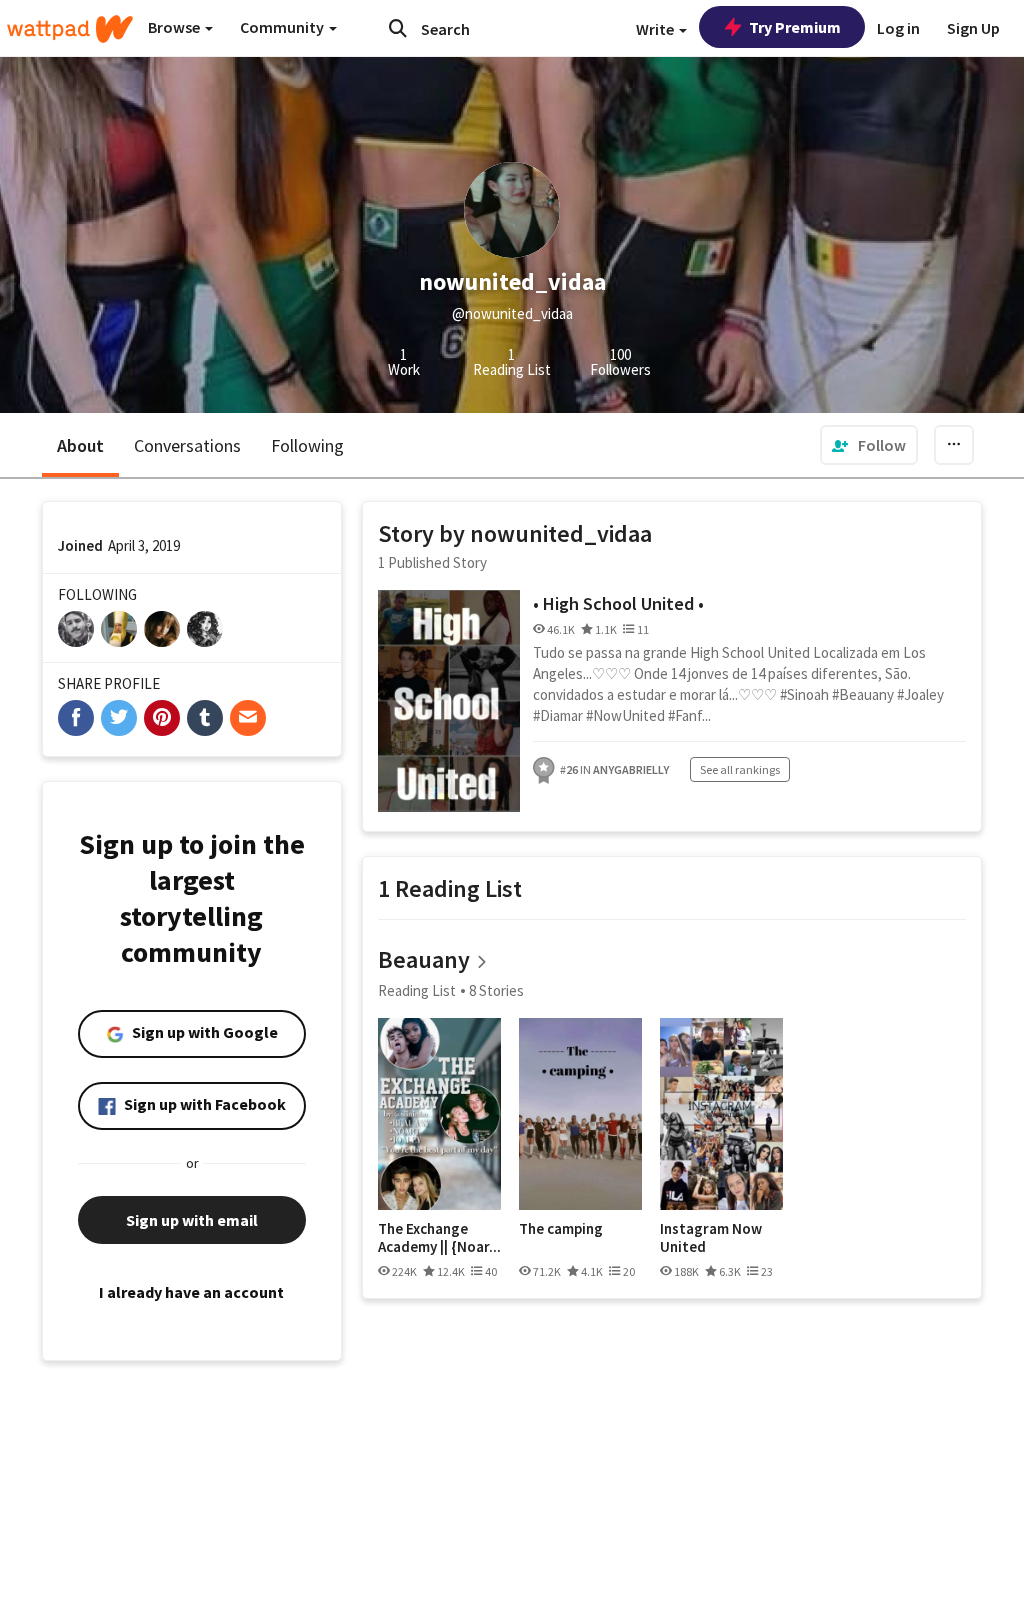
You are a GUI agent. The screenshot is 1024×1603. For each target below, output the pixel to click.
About (80, 445)
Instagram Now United (711, 1237)
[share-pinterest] (162, 718)
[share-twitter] (119, 718)
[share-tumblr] (205, 718)
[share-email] (248, 718)
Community (283, 27)
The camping (561, 1229)
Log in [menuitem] (898, 28)
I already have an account (191, 1292)
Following (307, 445)
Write (656, 29)
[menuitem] (869, 445)
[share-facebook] (76, 718)
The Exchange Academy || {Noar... (439, 1237)
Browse (175, 27)
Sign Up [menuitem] (973, 28)
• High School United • (618, 603)
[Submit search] (398, 28)
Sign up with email (192, 1220)
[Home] (70, 29)
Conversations (187, 445)
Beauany (424, 959)
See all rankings (740, 769)
